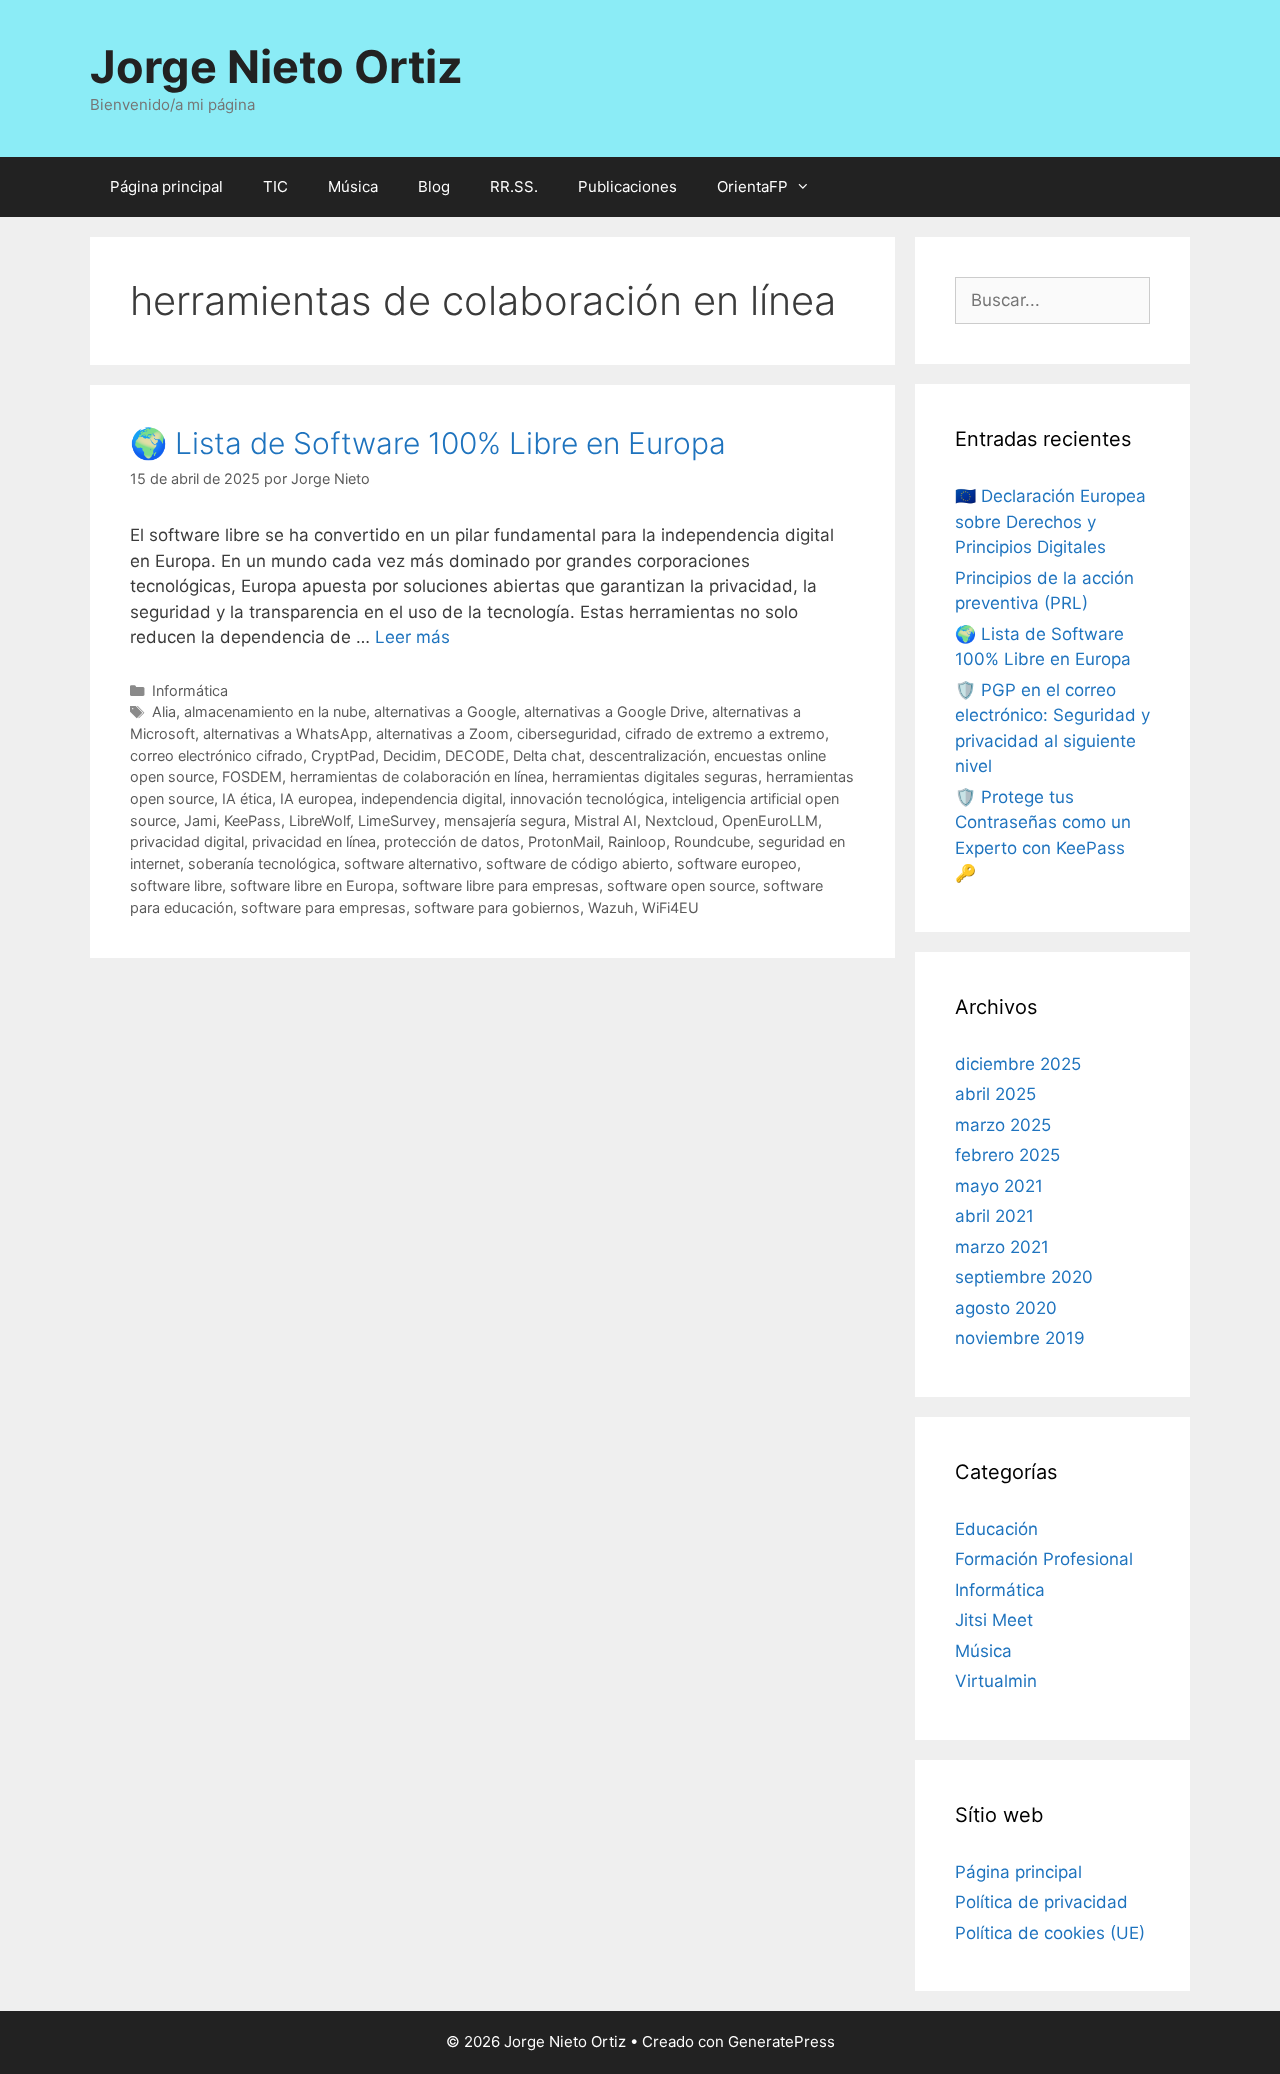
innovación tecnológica (587, 798)
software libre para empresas (500, 885)
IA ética (247, 798)
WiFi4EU (670, 907)
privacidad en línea (314, 841)
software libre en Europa (312, 885)
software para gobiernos (497, 907)
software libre (176, 885)
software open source (681, 885)
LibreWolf (319, 820)
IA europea (316, 798)
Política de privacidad (1041, 1902)
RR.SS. (514, 186)
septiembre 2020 (1024, 1277)
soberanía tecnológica (262, 863)
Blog (434, 186)
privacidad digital (187, 841)
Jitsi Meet (994, 1620)
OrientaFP (752, 186)
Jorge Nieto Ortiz (276, 66)
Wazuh (611, 907)
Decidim (410, 755)
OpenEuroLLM (770, 820)
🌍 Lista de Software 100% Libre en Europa (428, 443)
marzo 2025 (1003, 1125)
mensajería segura (505, 820)
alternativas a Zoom (442, 733)
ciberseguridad (567, 733)
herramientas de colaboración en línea (417, 776)
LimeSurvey (397, 820)
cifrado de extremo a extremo (725, 733)
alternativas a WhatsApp (285, 733)
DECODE (475, 755)
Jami (200, 820)
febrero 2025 (1007, 1155)
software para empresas (323, 907)
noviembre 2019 (1020, 1338)
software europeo (737, 863)
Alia (164, 711)
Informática (190, 690)
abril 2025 (995, 1094)
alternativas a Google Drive (614, 711)
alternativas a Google (445, 711)
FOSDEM (252, 776)
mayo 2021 (999, 1186)
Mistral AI (605, 820)
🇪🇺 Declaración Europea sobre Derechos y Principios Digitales (1050, 521)
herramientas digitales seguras (655, 776)
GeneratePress (781, 2041)
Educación (996, 1529)
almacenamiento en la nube (275, 711)
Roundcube (712, 841)
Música (353, 186)
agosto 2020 (1006, 1308)
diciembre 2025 (1018, 1064)
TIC (275, 186)
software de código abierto (577, 863)
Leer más (412, 637)
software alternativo (411, 863)
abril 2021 (994, 1216)
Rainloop (637, 841)
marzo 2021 (1002, 1247)
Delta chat (547, 755)
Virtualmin (996, 1681)
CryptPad (343, 755)
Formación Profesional (1044, 1559)
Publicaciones (627, 186)
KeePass (252, 820)
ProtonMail (564, 841)
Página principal (166, 186)
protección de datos (452, 841)
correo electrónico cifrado (216, 755)
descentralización (647, 755)
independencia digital (431, 798)
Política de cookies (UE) (1050, 1933)
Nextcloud (679, 820)
